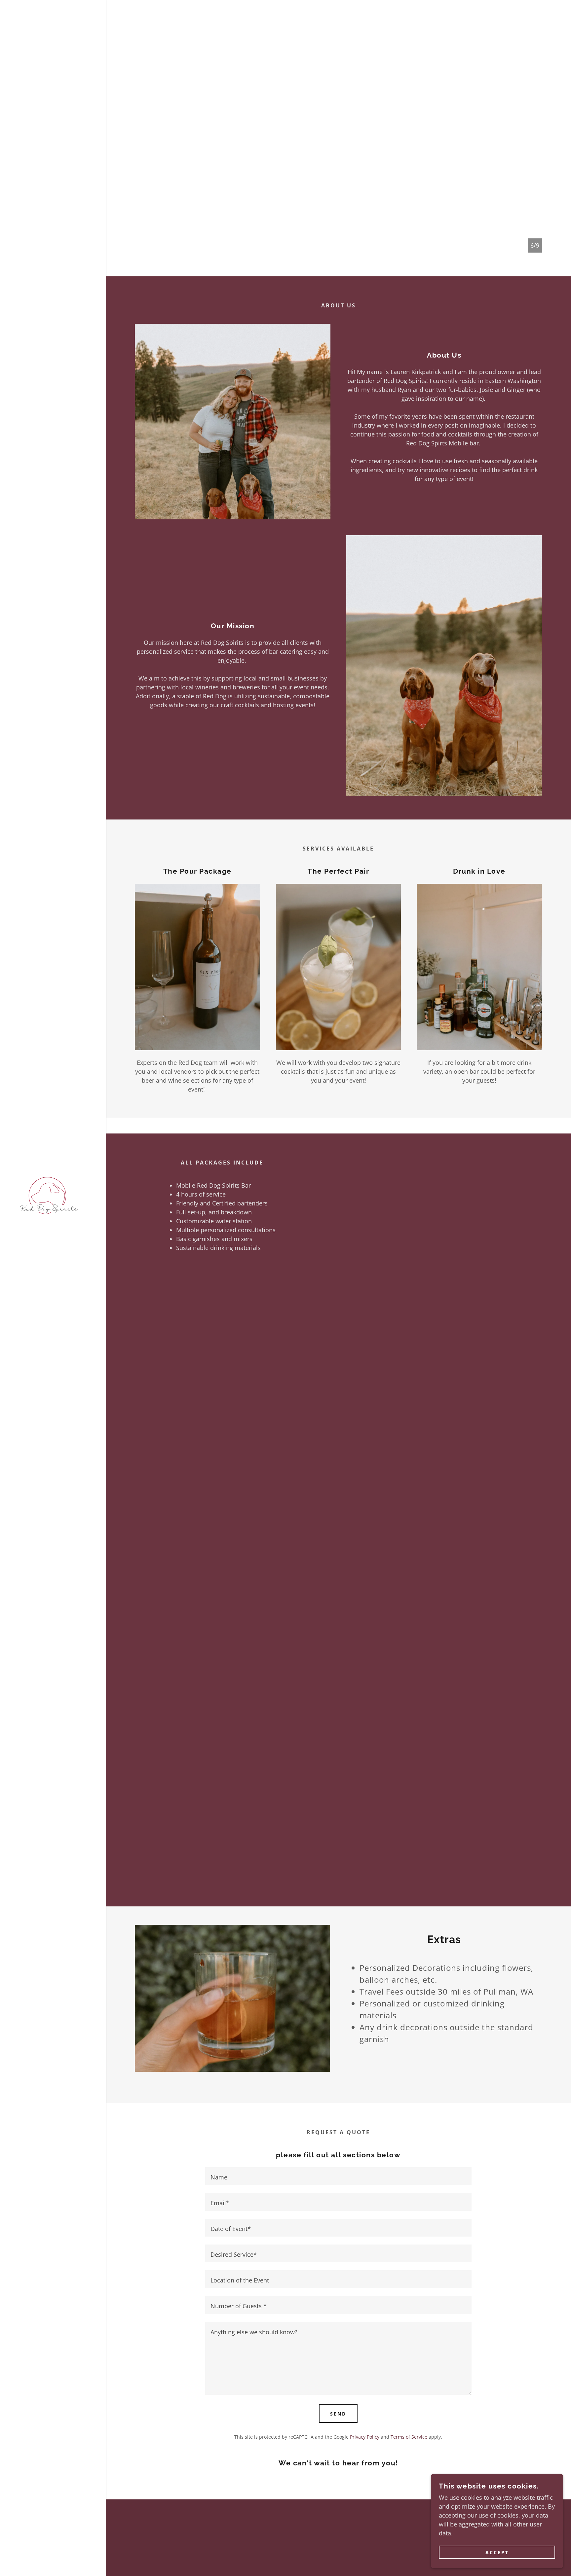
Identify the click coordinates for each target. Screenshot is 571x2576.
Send (338, 2414)
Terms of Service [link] (409, 2437)
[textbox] (338, 2176)
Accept (497, 2552)
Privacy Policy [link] (365, 2437)
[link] (49, 1195)
